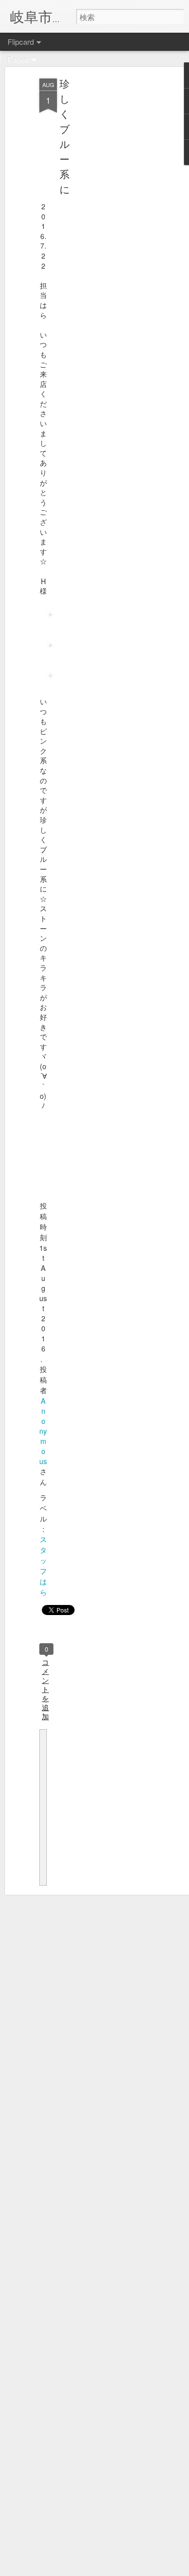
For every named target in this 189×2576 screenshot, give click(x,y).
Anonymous (43, 1431)
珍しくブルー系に (65, 136)
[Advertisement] (102, 237)
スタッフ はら (43, 1565)
